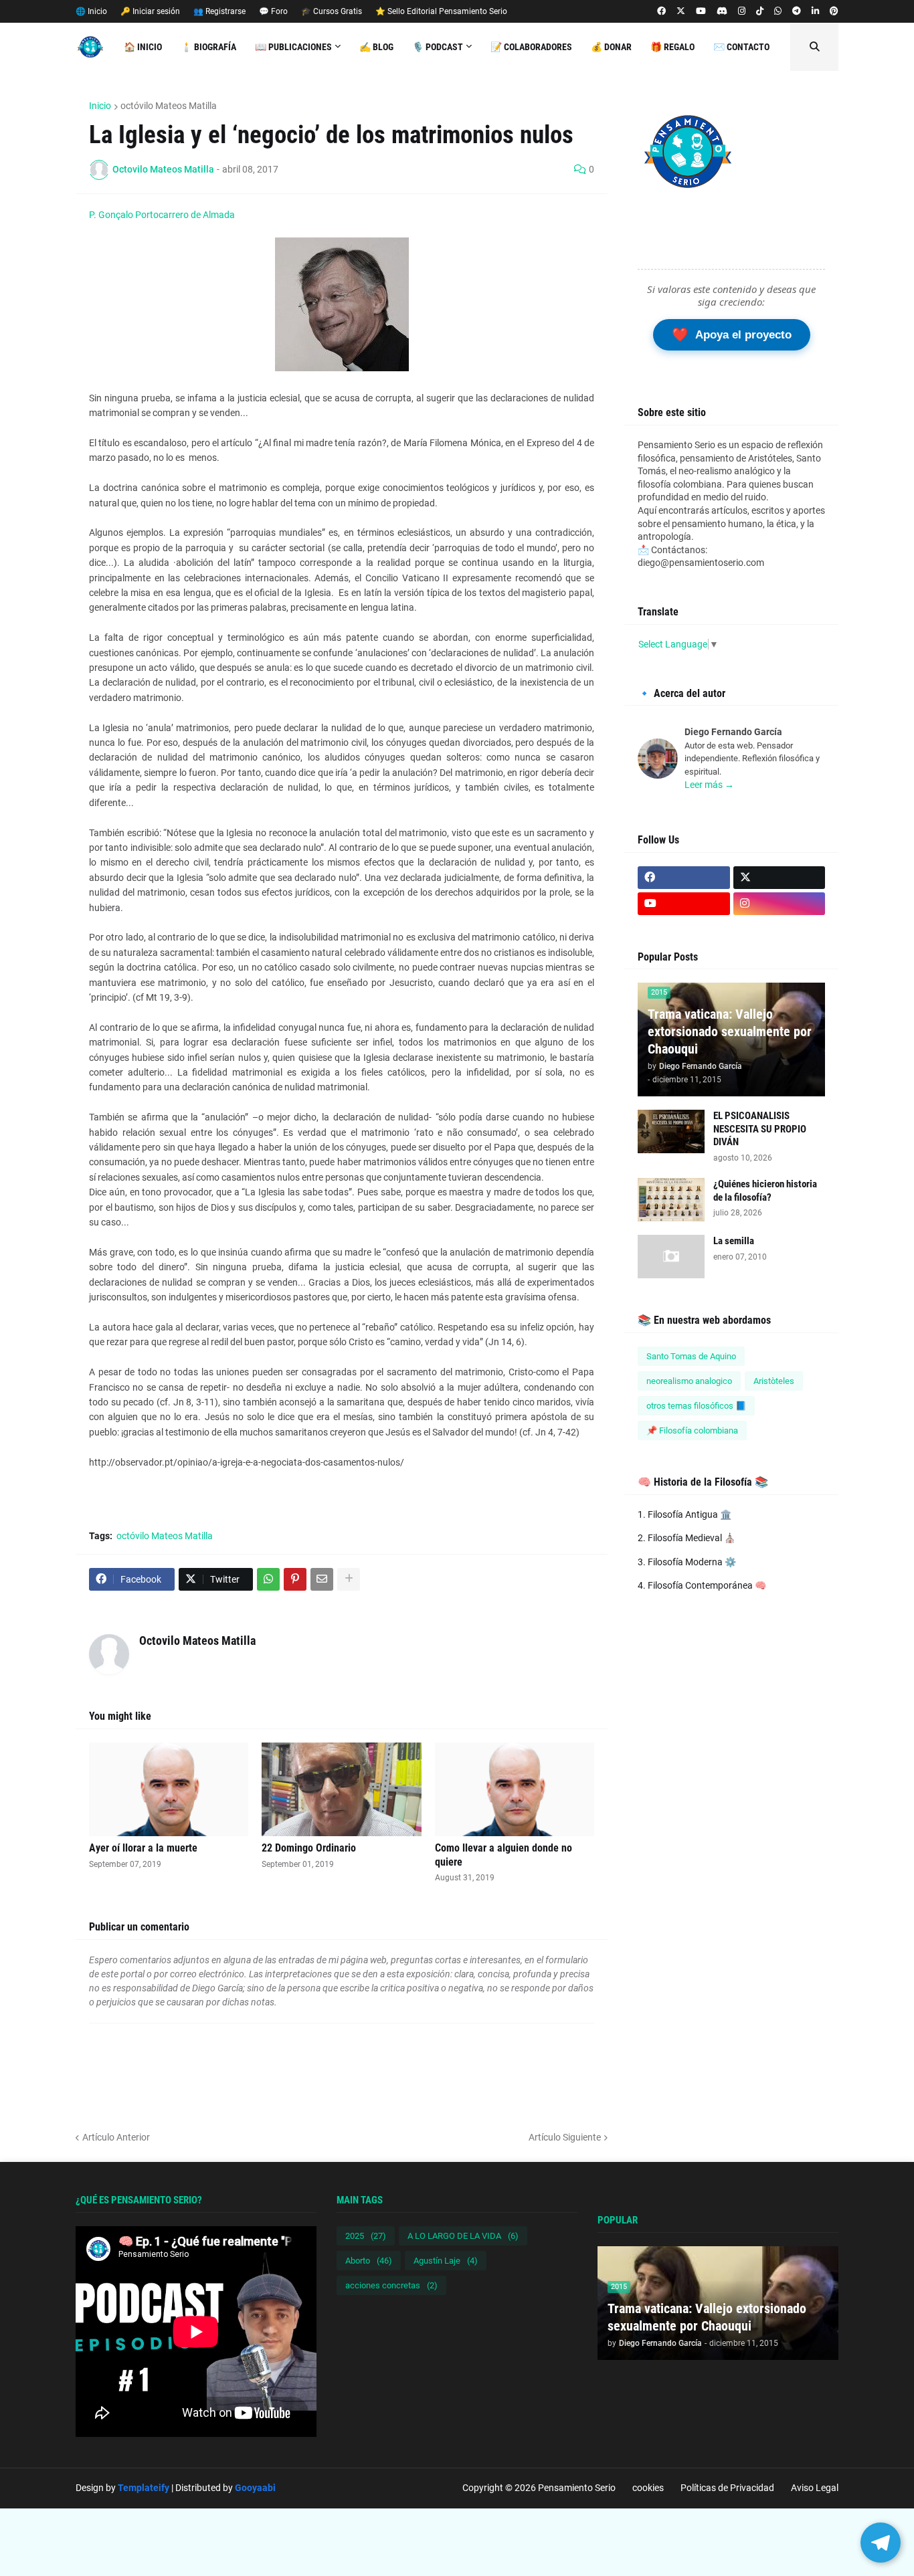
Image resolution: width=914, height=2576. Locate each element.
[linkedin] (815, 11)
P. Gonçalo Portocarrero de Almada (162, 215)
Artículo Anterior (116, 2137)
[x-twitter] (681, 11)
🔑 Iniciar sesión (150, 11)
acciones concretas (391, 2285)
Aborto (369, 2261)
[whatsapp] (778, 11)
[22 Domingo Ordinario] (341, 1789)
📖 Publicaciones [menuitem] (293, 47)
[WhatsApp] (268, 1579)
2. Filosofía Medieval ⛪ (687, 1538)
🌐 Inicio (91, 11)
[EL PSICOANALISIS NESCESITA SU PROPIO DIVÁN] (671, 1131)
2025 (366, 2236)
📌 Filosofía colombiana (692, 1430)
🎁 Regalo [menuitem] (672, 47)
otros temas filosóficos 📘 (696, 1406)
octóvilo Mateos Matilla (169, 106)
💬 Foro (273, 11)
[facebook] (661, 11)
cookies (648, 2488)
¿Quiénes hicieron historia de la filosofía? (765, 1191)
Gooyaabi (255, 2488)
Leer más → (709, 785)
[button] (814, 47)
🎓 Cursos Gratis (332, 11)
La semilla (734, 1241)
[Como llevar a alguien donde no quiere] (515, 1789)
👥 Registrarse (219, 11)
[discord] (722, 11)
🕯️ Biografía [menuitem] (208, 47)
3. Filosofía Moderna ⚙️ (687, 1562)
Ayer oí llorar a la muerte (143, 1848)
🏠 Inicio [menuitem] (143, 47)
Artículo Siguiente (565, 2137)
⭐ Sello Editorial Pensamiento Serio (441, 11)
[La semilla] (671, 1257)
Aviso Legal (815, 2488)
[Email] (322, 1579)
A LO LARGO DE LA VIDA (463, 2236)
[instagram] (742, 11)
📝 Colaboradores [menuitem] (531, 47)
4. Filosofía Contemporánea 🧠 (702, 1585)
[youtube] (701, 11)
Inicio (100, 106)
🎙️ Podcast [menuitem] (438, 47)
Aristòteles (774, 1381)
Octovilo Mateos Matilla (197, 1641)
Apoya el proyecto (732, 334)
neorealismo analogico (689, 1381)
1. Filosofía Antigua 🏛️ (684, 1514)
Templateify (144, 2488)
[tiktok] (760, 11)
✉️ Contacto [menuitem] (741, 47)
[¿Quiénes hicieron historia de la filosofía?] (671, 1200)
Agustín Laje (446, 2261)
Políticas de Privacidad (727, 2488)
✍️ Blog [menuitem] (376, 47)
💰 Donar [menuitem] (611, 47)
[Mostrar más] (349, 1579)
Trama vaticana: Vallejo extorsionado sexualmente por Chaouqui (730, 1031)
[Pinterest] (295, 1579)
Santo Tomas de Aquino (691, 1356)
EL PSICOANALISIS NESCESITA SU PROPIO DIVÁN (760, 1129)
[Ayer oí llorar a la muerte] (169, 1789)
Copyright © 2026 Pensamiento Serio (539, 2488)
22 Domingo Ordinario (309, 1848)
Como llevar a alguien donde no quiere (504, 1855)
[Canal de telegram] (797, 11)
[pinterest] (834, 11)
